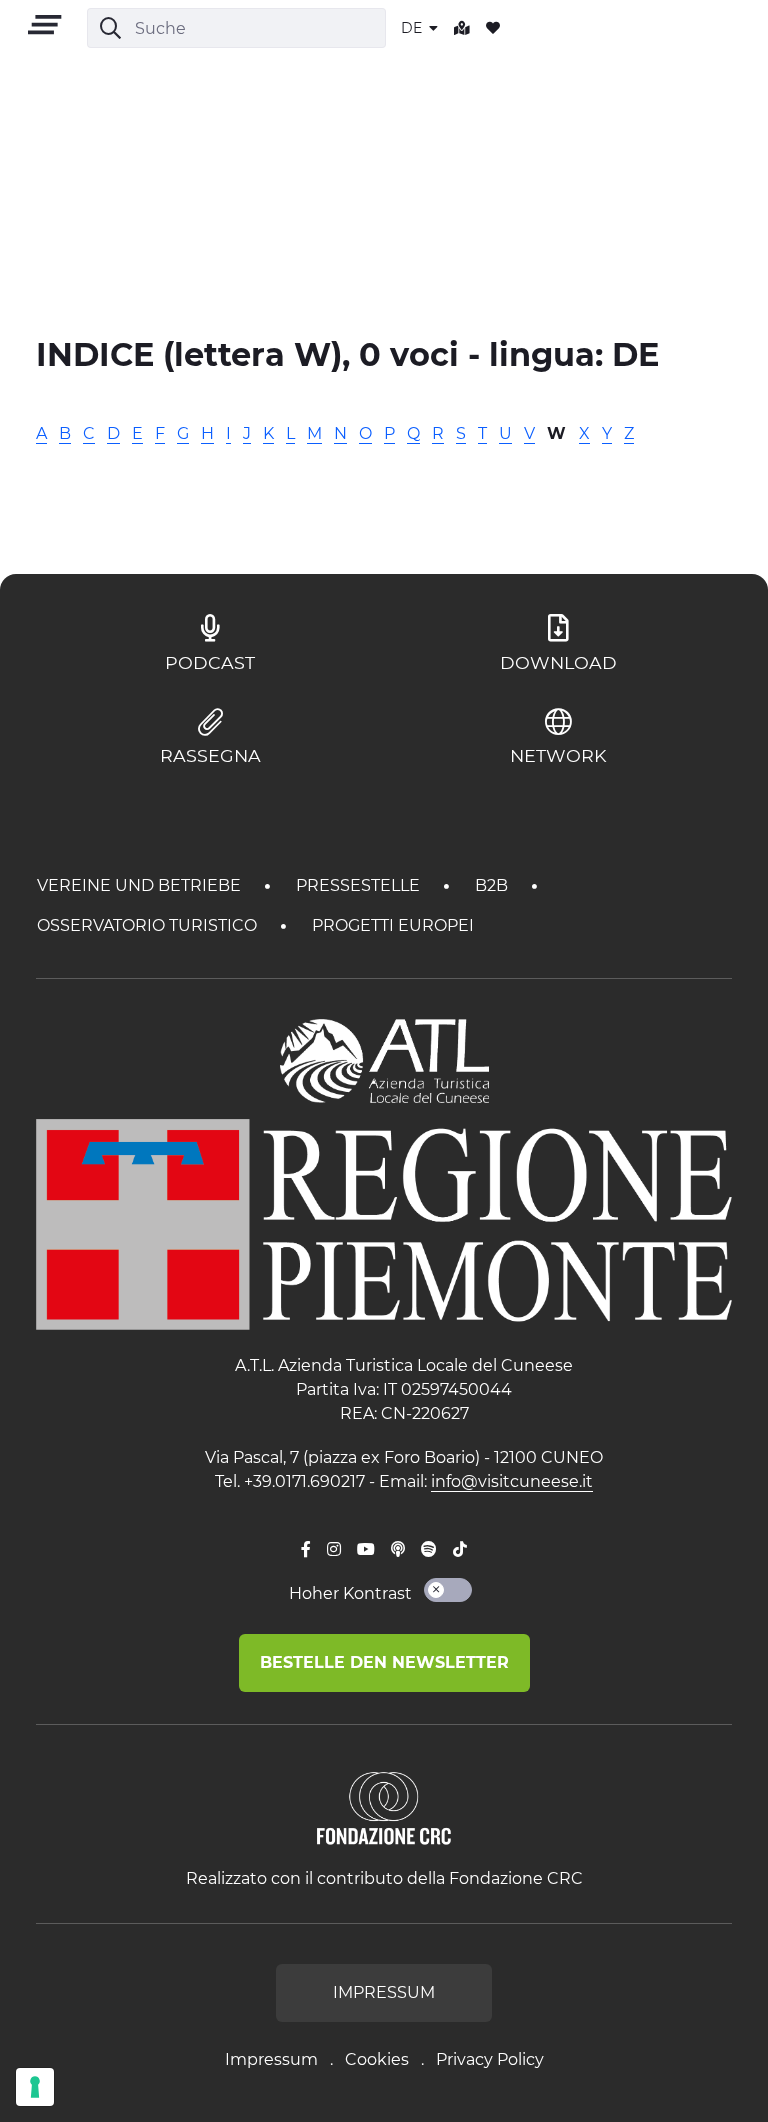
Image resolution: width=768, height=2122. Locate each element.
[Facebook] (306, 1550)
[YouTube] (366, 1550)
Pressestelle (360, 885)
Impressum (271, 2059)
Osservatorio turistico (149, 925)
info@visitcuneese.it (512, 1481)
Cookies (377, 2059)
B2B (493, 885)
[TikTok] (460, 1550)
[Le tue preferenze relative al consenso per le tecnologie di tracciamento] (35, 2087)
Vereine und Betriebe (141, 885)
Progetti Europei (393, 925)
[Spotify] (429, 1550)
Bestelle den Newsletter (384, 1662)
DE (413, 28)
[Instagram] (334, 1550)
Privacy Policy (490, 2059)
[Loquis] (398, 1550)
